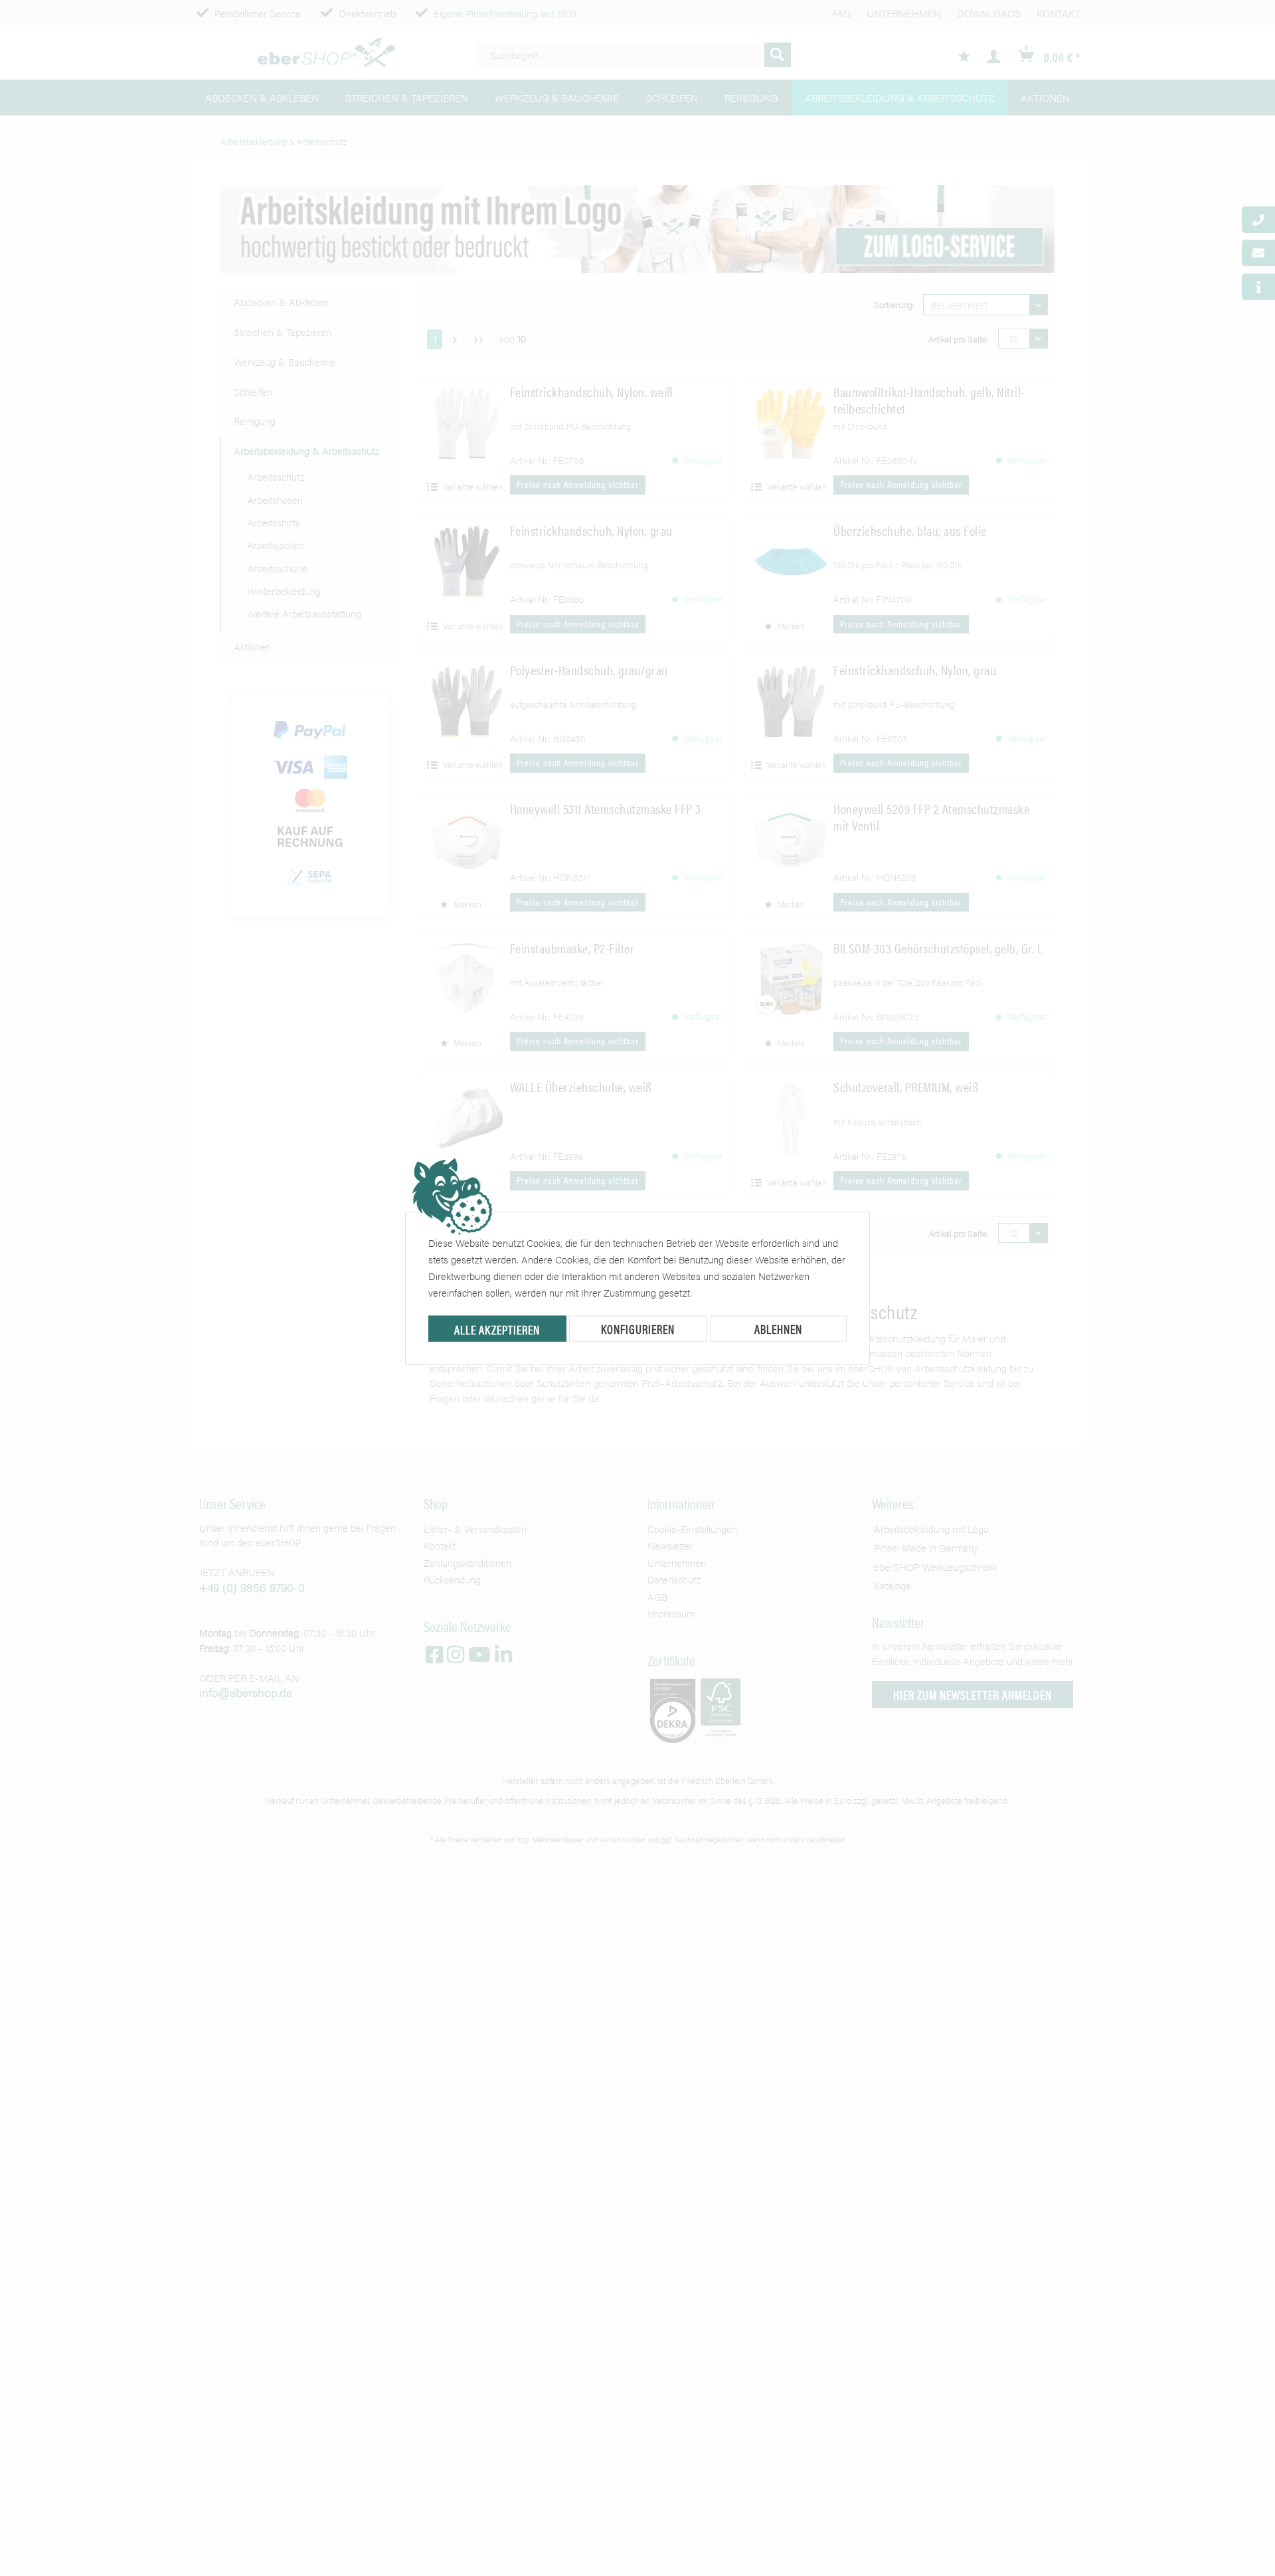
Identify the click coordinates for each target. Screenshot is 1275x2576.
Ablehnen (778, 1329)
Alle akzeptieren (497, 1329)
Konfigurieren (638, 1329)
